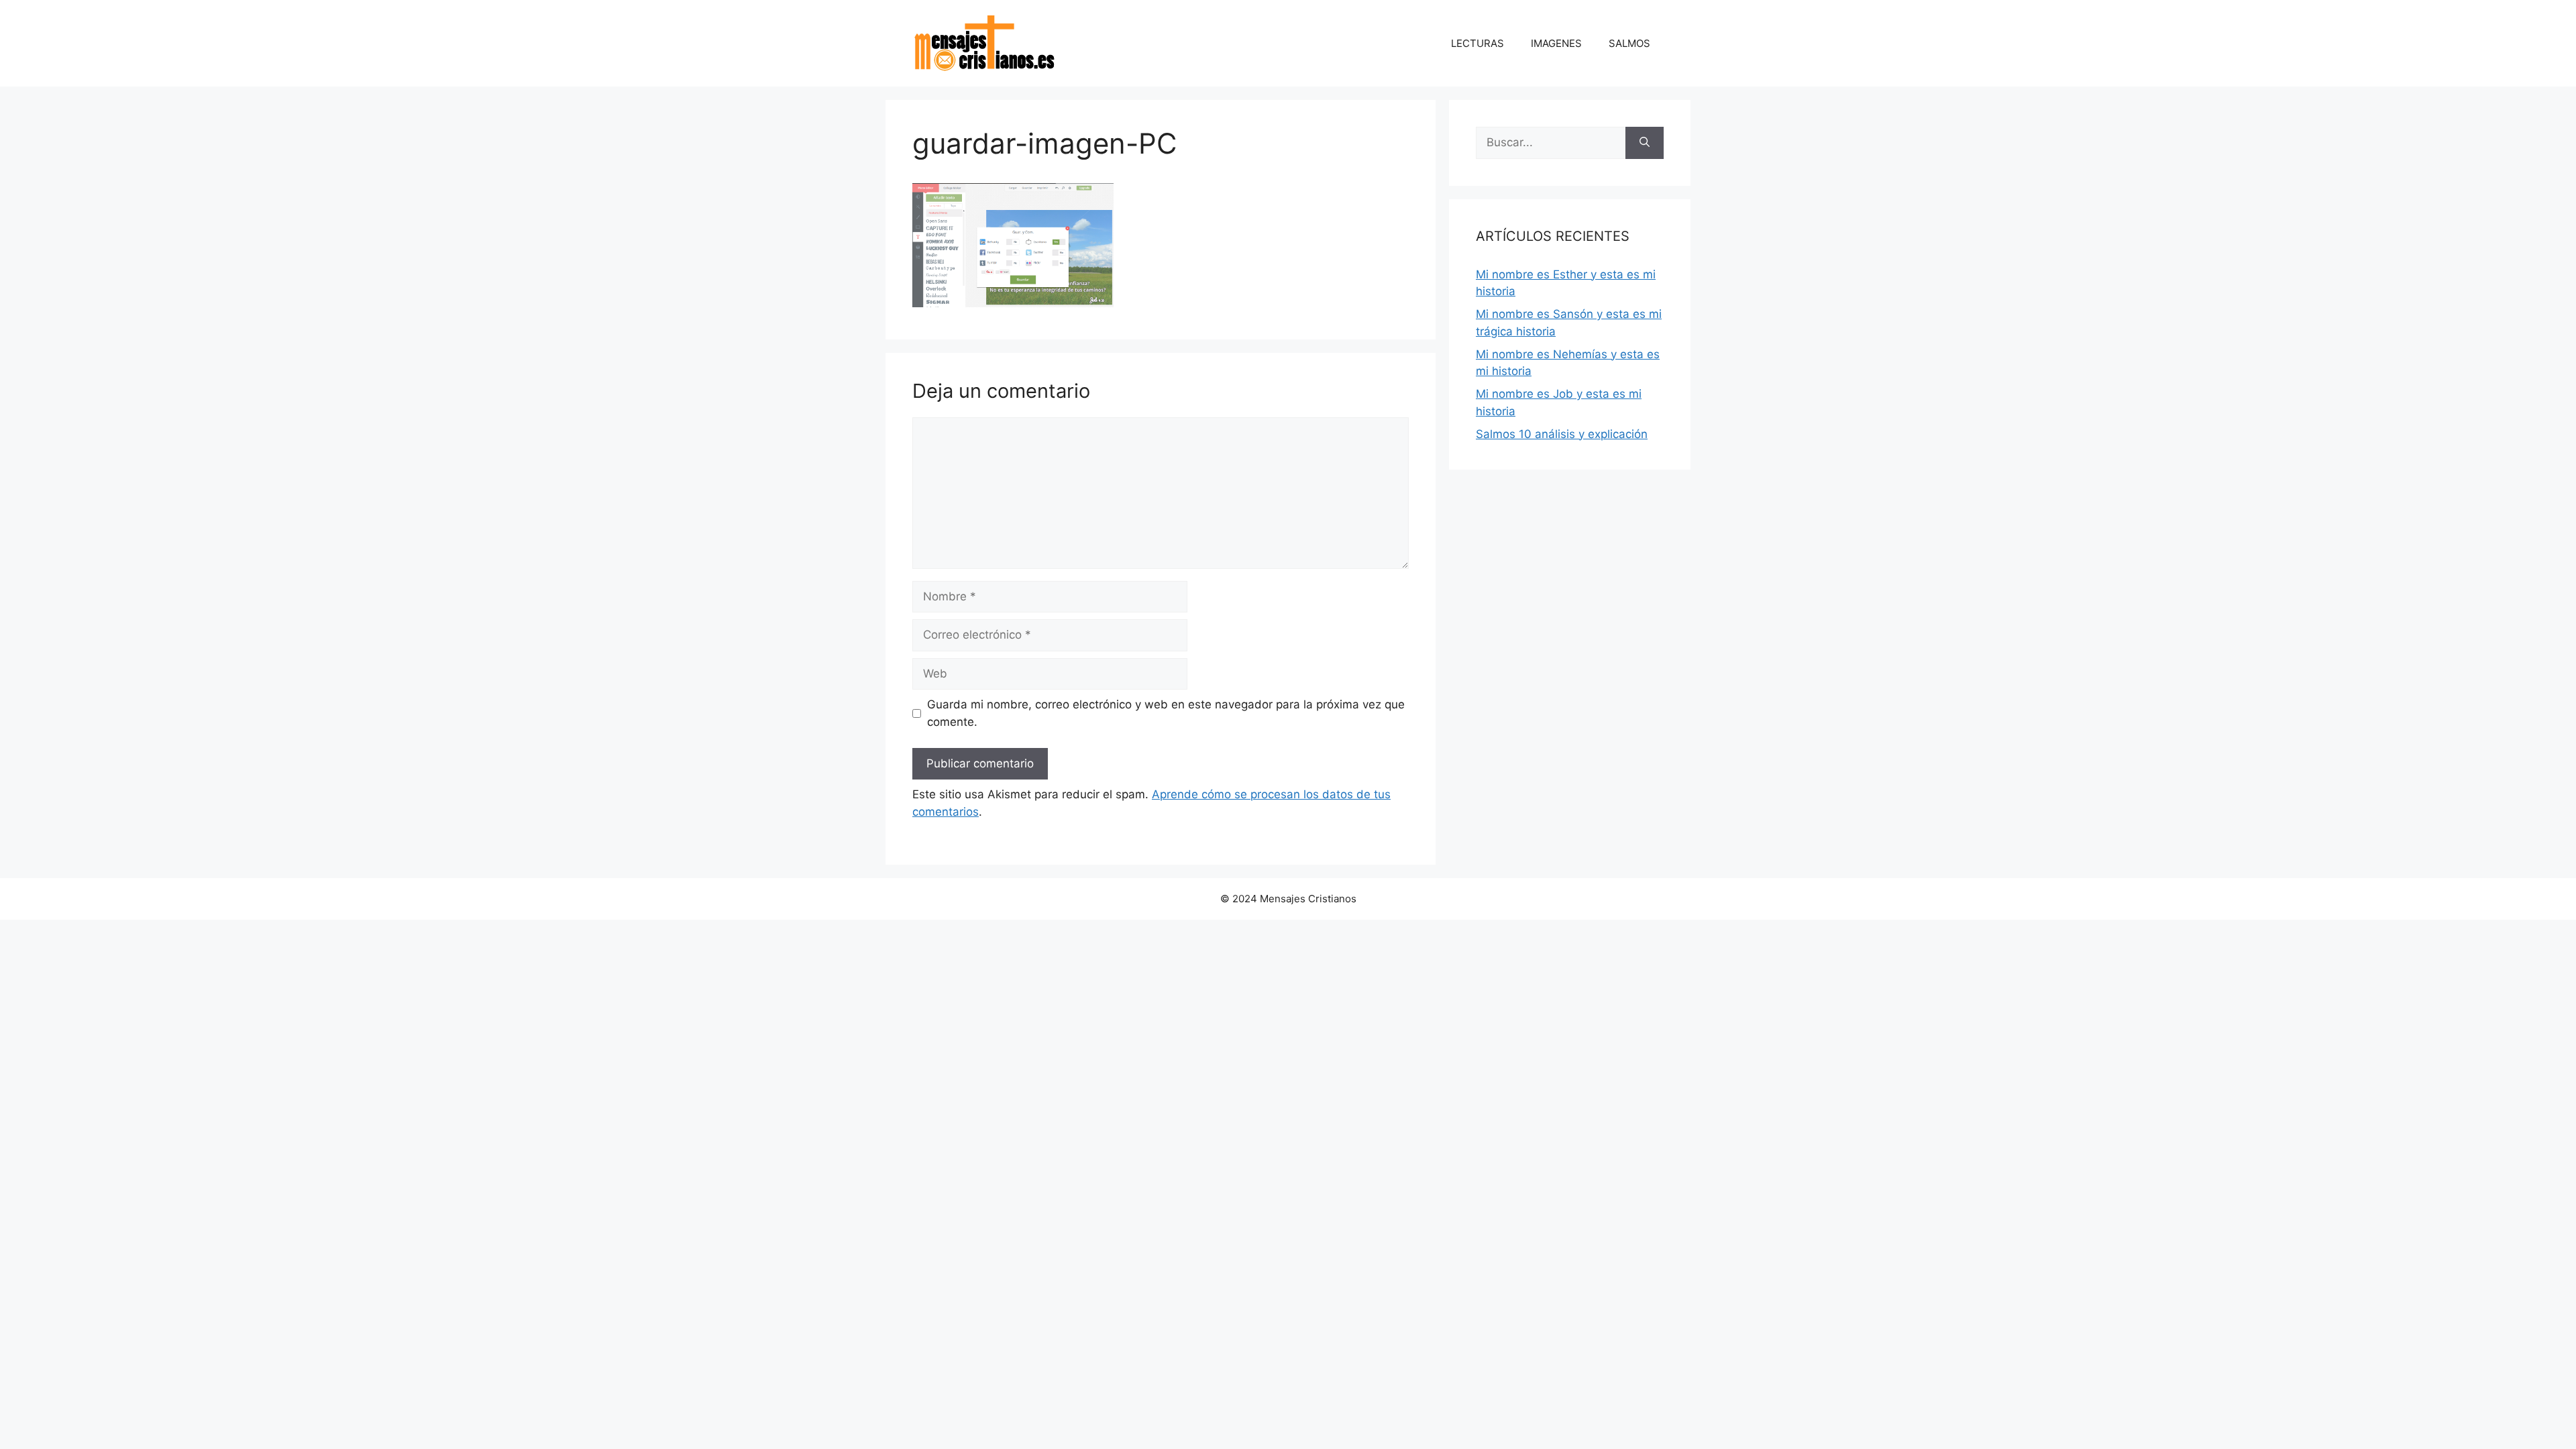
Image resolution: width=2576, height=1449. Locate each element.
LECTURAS (1478, 43)
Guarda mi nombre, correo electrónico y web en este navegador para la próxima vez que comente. (1166, 713)
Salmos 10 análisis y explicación (1562, 434)
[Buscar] (1645, 143)
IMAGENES (1556, 43)
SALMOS (1629, 43)
